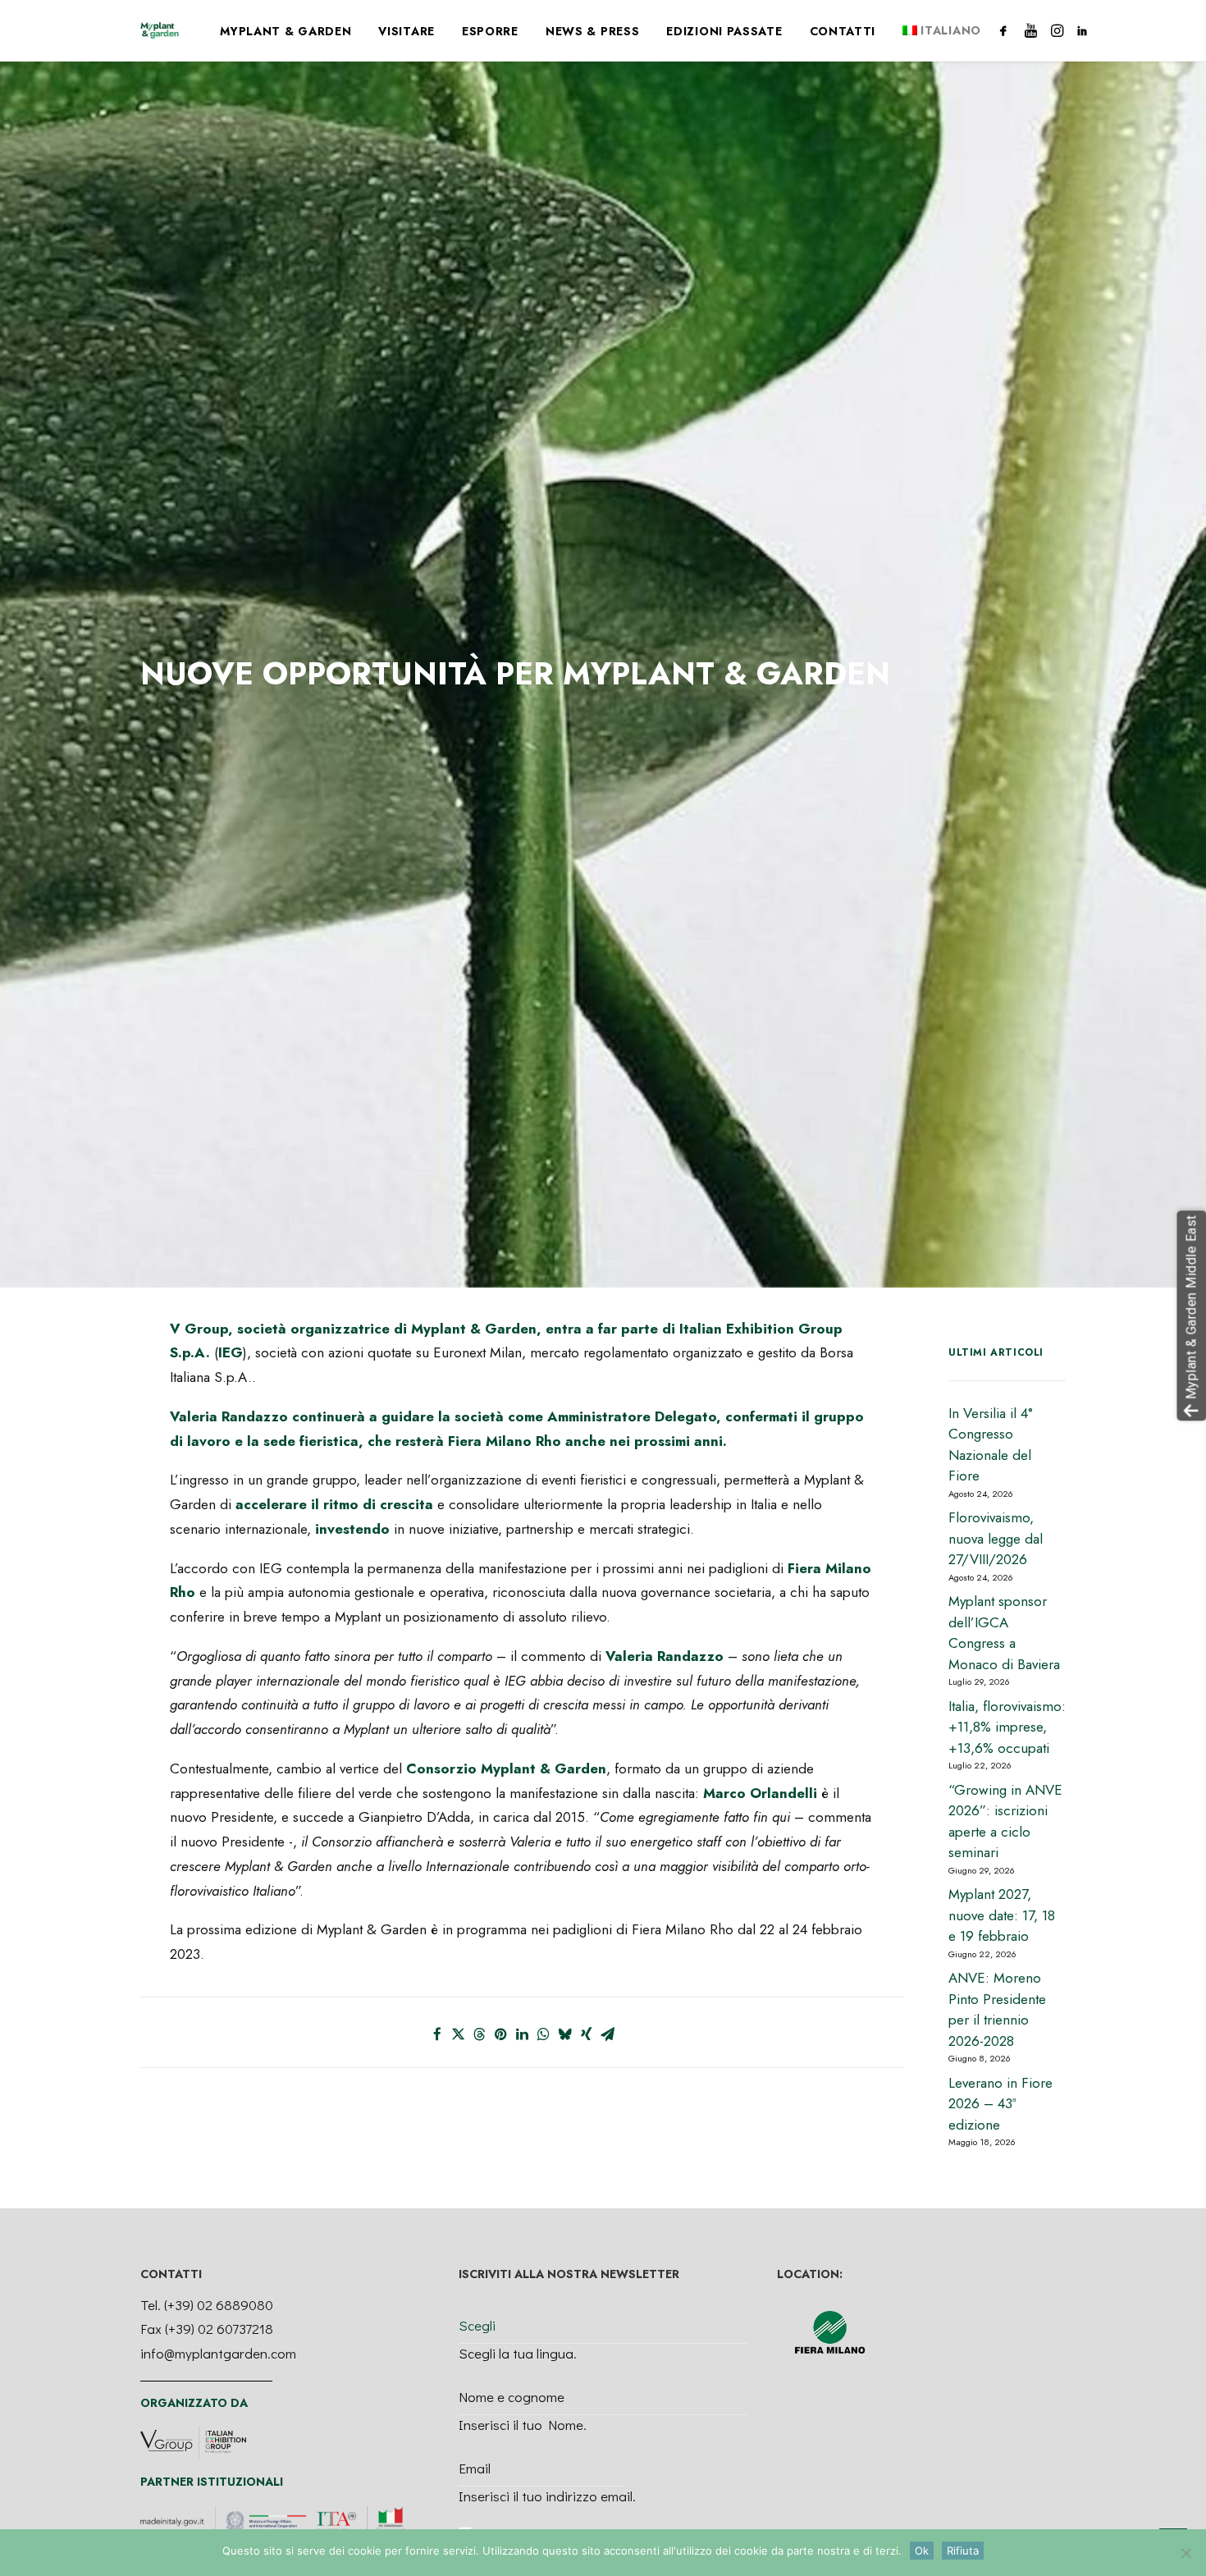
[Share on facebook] (437, 2034)
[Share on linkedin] (523, 2034)
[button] (1006, 30)
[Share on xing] (587, 2034)
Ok (922, 2551)
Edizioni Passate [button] (724, 31)
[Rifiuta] (1185, 2553)
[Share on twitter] (459, 2034)
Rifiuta (963, 2551)
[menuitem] (286, 31)
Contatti (843, 31)
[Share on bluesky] (565, 2034)
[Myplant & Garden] (160, 30)
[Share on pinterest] (501, 2034)
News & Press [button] (592, 31)
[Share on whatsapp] (544, 2034)
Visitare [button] (407, 31)
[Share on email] (608, 2034)
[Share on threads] (480, 2034)
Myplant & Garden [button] (286, 31)
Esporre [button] (490, 31)
